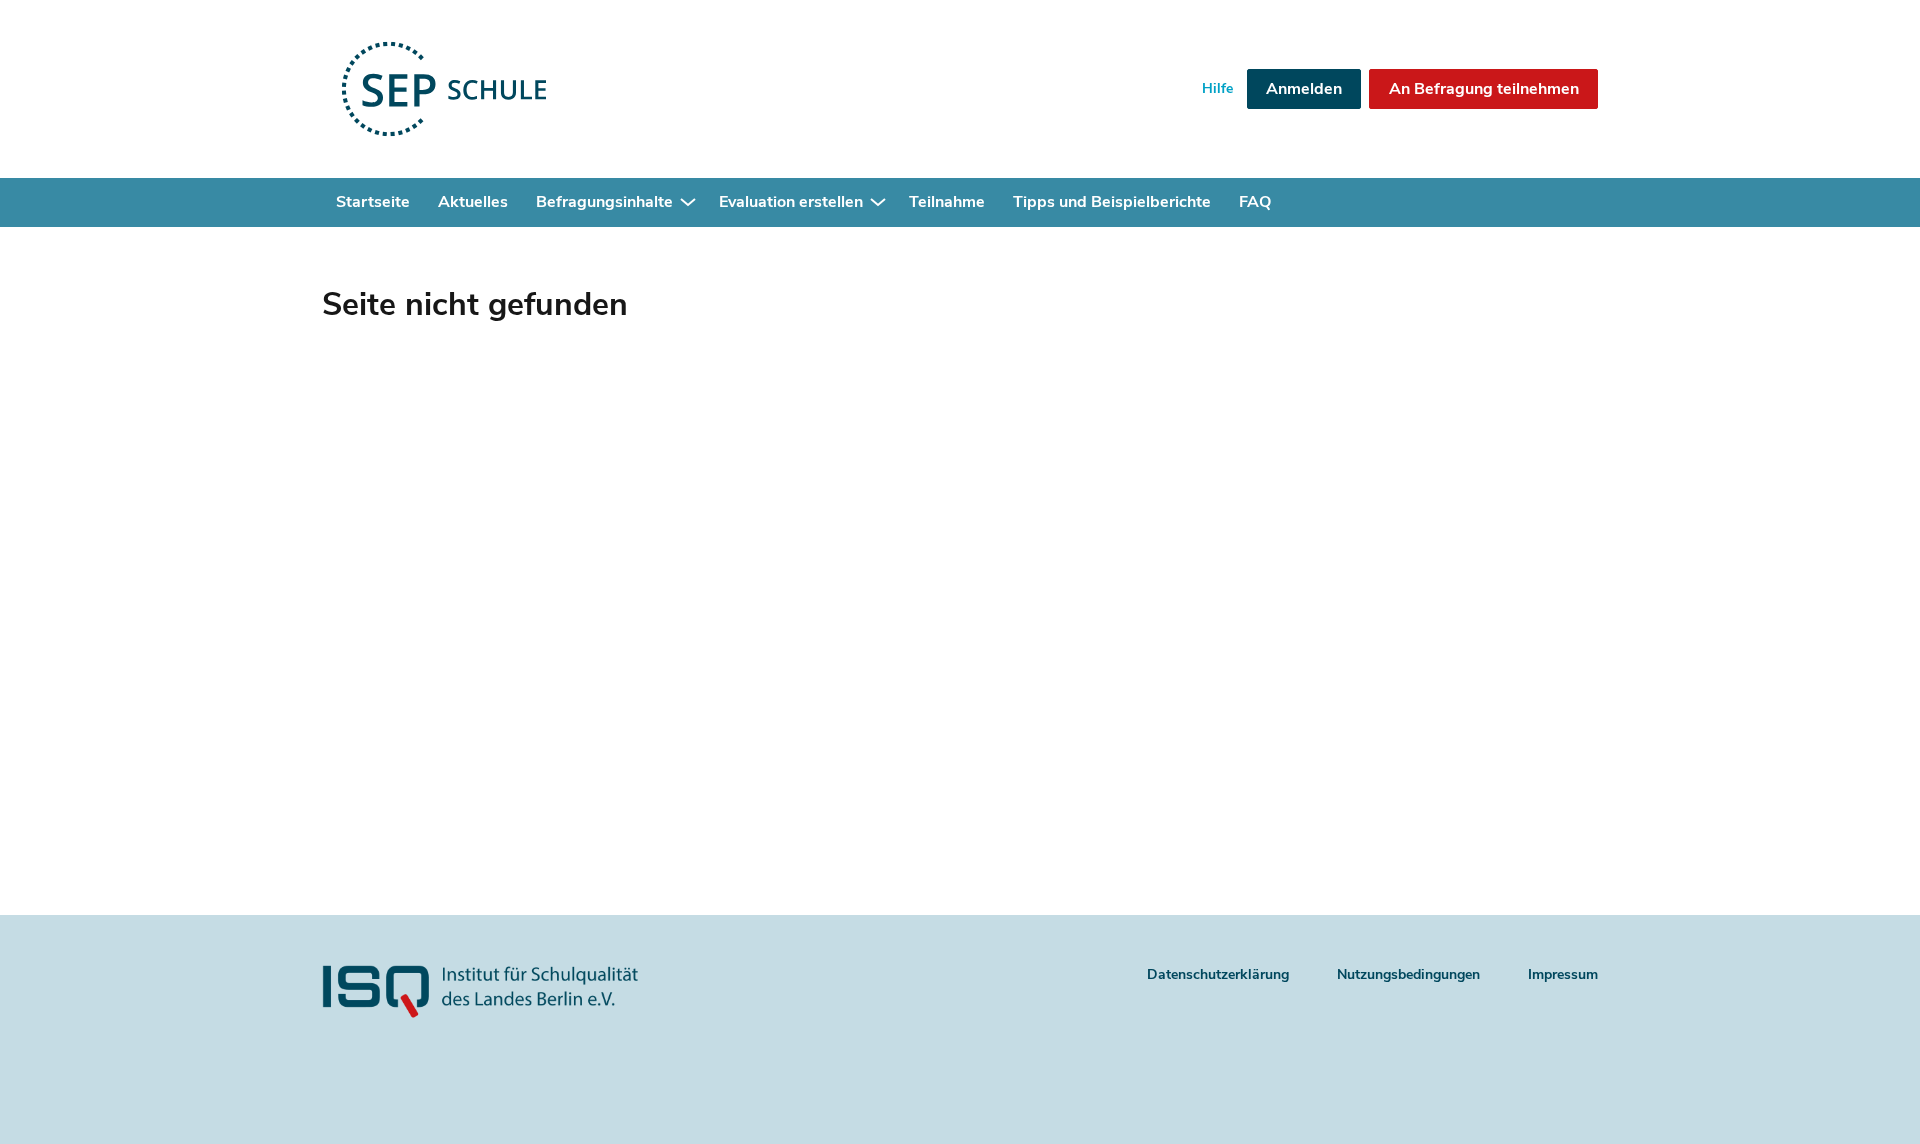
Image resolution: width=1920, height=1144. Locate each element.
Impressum (1563, 974)
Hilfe (1217, 88)
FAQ (1255, 202)
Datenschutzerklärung (1218, 974)
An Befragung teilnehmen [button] (1484, 89)
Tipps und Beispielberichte (1112, 202)
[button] (688, 203)
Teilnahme (947, 202)
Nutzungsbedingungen (1408, 974)
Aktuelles (473, 202)
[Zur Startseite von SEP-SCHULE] (509, 89)
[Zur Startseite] (513, 1014)
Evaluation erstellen (791, 202)
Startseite (373, 202)
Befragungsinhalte (604, 202)
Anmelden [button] (1304, 89)
